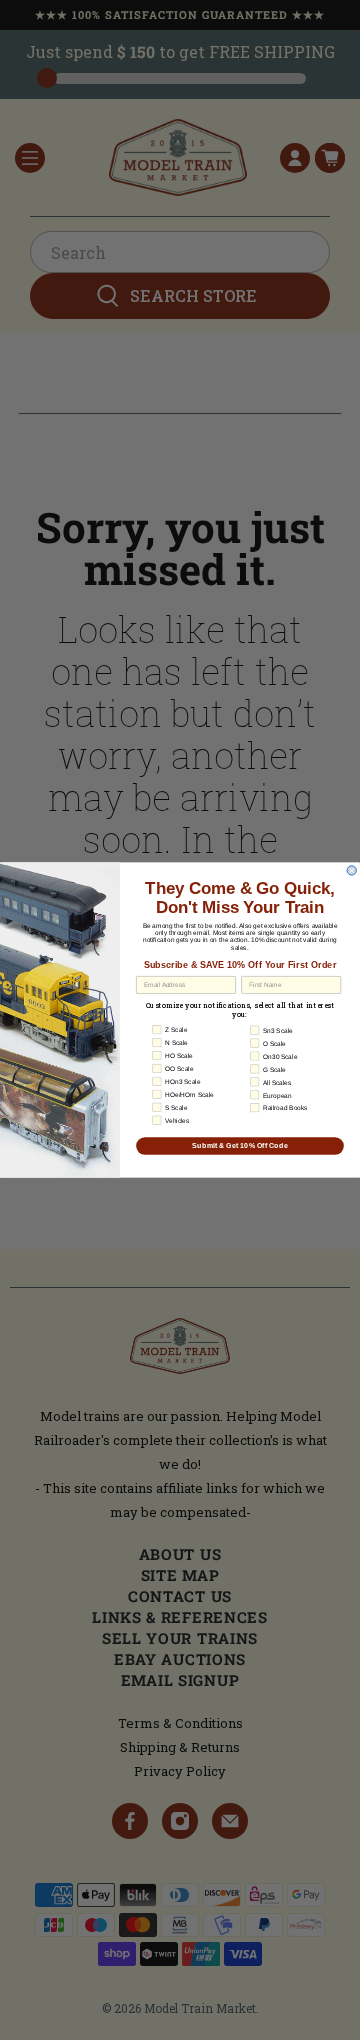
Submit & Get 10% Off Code (240, 1146)
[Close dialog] (351, 870)
